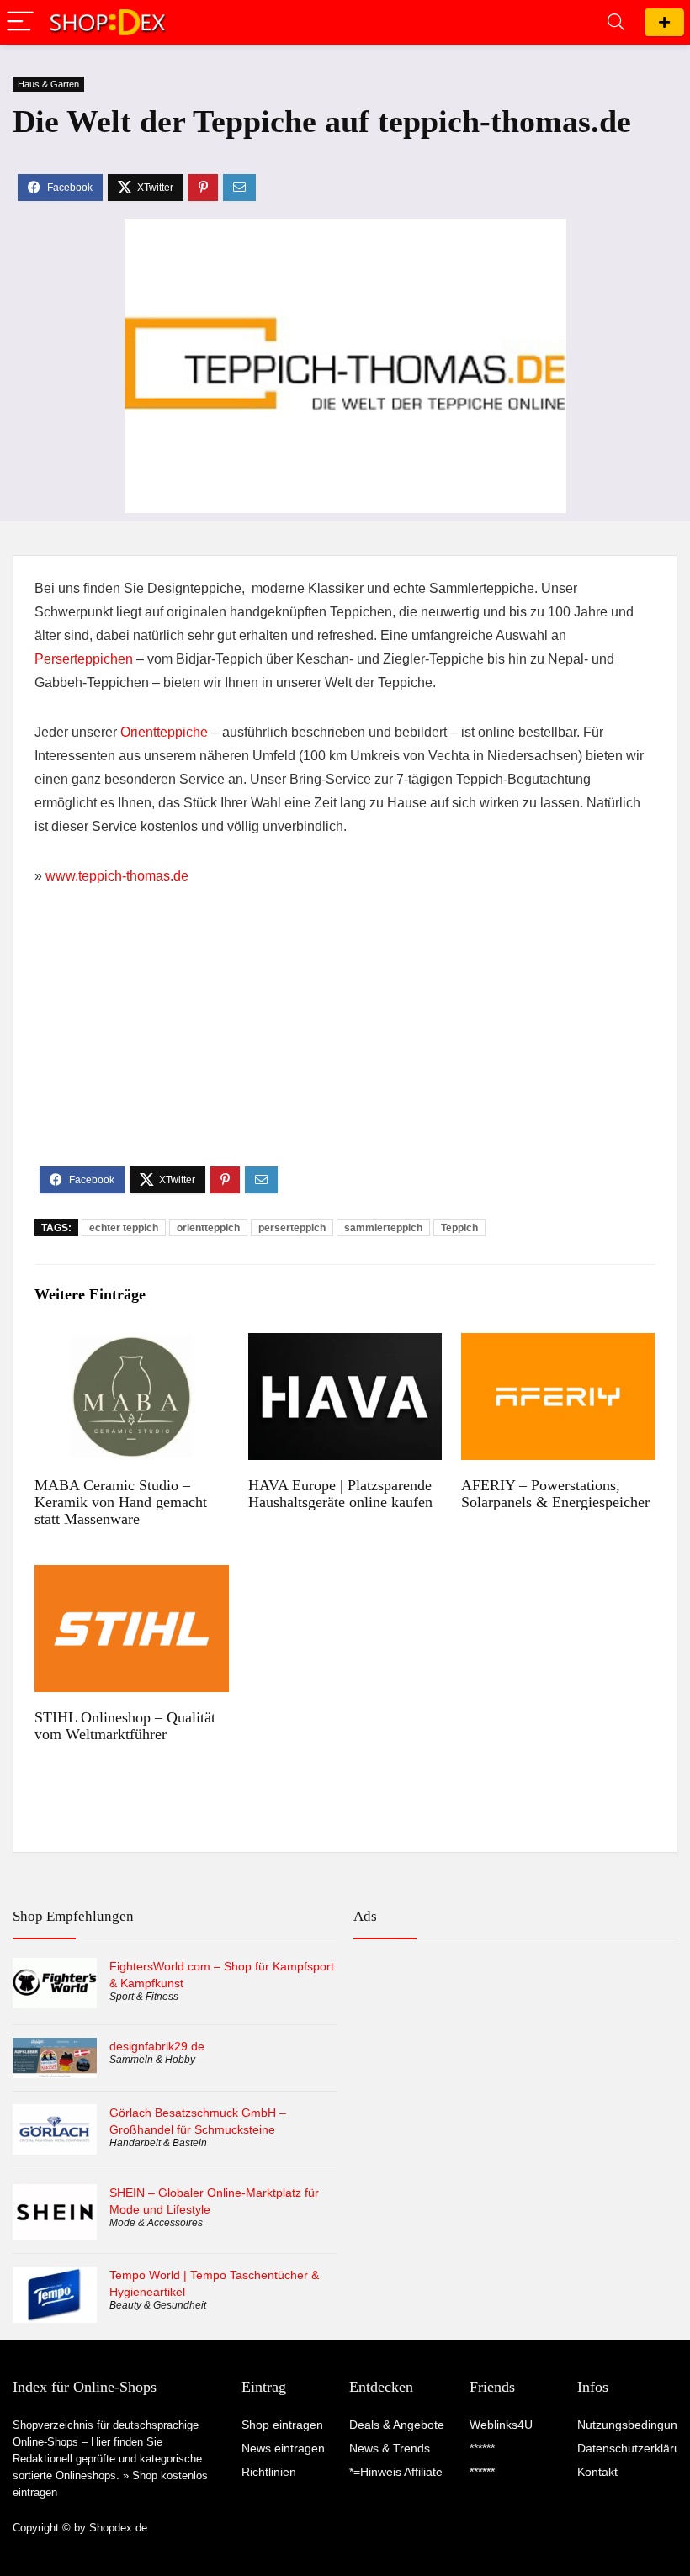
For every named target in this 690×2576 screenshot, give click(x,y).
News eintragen (283, 2448)
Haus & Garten (48, 84)
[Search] (616, 22)
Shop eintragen (664, 22)
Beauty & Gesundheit (158, 2305)
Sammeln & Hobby (152, 2060)
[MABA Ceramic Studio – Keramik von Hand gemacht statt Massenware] (132, 1344)
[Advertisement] (345, 1040)
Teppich (459, 1228)
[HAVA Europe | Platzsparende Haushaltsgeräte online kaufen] (345, 1344)
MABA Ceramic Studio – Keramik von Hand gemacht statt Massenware (121, 1502)
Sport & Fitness (144, 1997)
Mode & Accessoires (156, 2223)
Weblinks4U (501, 2425)
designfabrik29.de (157, 2046)
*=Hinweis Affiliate (396, 2472)
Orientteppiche (164, 732)
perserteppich (292, 1228)
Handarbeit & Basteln (158, 2143)
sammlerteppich (383, 1228)
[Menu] (20, 22)
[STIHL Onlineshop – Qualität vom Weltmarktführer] (132, 1576)
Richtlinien (269, 2472)
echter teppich (124, 1228)
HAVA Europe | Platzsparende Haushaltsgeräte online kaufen (340, 1494)
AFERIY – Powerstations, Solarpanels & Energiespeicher (555, 1494)
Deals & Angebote (397, 2425)
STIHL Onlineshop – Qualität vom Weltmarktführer (125, 1726)
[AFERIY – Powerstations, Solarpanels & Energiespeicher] (558, 1344)
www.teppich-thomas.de (117, 876)
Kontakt (597, 2472)
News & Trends (390, 2448)
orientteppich (208, 1228)
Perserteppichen (84, 659)
